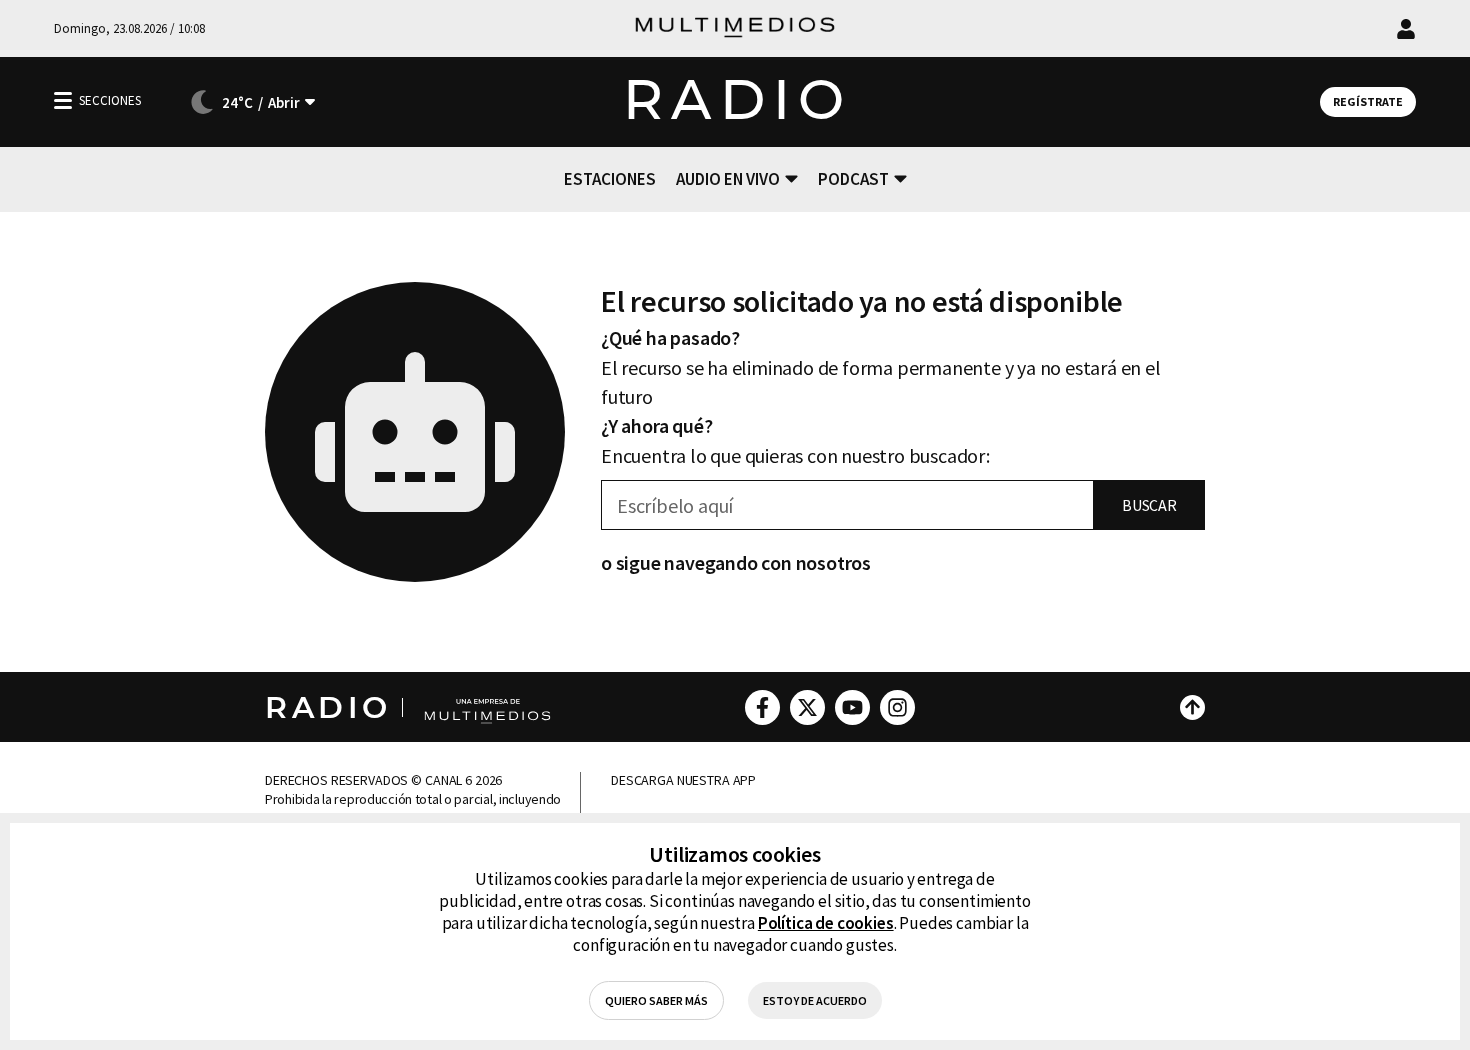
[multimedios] (735, 28)
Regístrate (1368, 101)
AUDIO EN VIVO (728, 179)
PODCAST (853, 179)
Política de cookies (826, 923)
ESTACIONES (610, 179)
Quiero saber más (656, 1000)
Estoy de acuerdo (815, 1000)
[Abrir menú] (63, 100)
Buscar (1149, 505)
